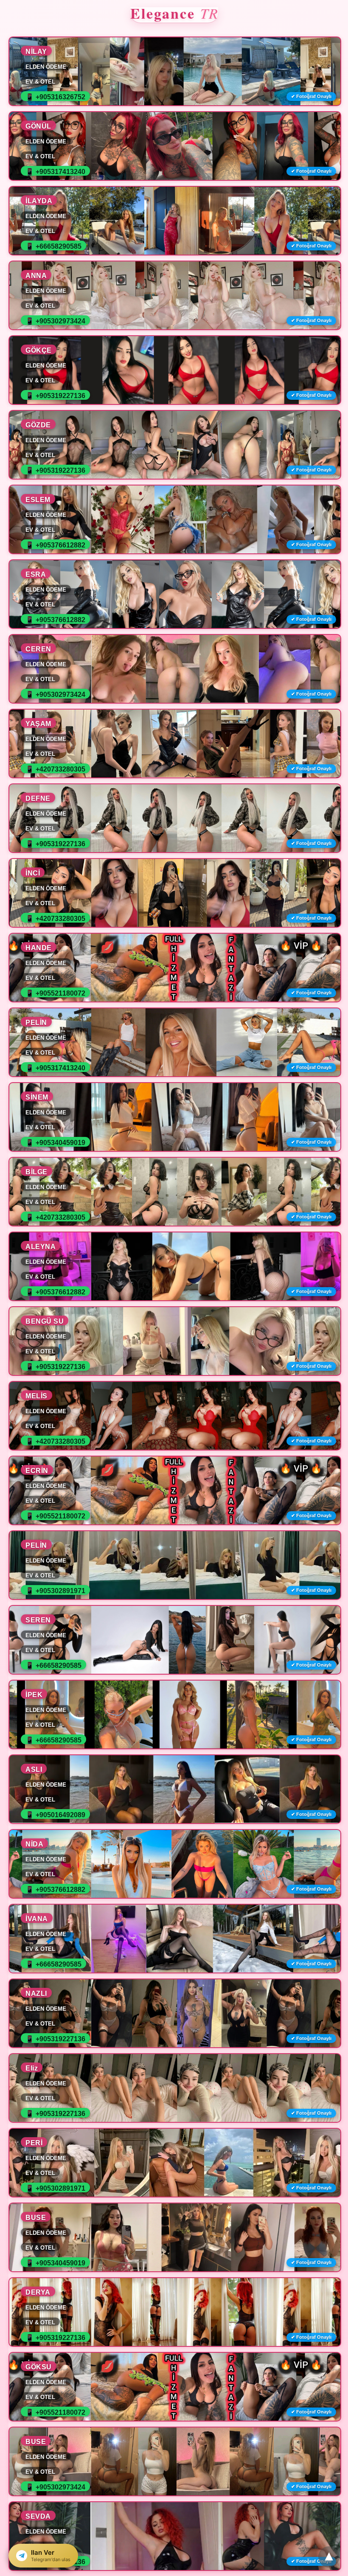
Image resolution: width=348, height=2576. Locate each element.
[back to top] (329, 2557)
